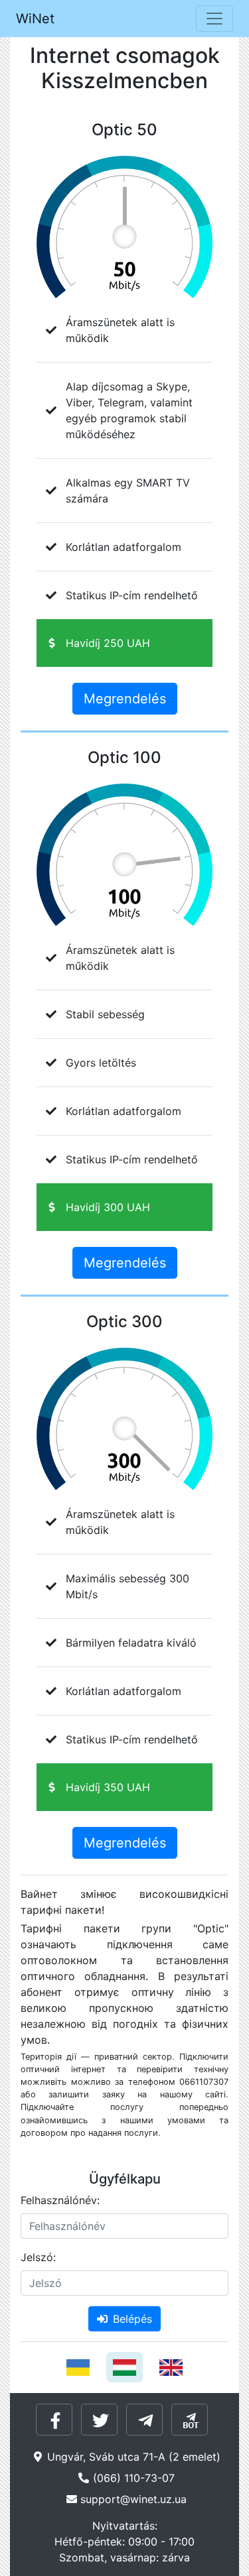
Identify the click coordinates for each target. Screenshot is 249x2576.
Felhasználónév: (60, 2200)
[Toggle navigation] (214, 19)
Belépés (132, 2319)
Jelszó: (38, 2257)
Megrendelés (125, 699)
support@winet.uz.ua (133, 2499)
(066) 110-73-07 (134, 2478)
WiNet (35, 19)
